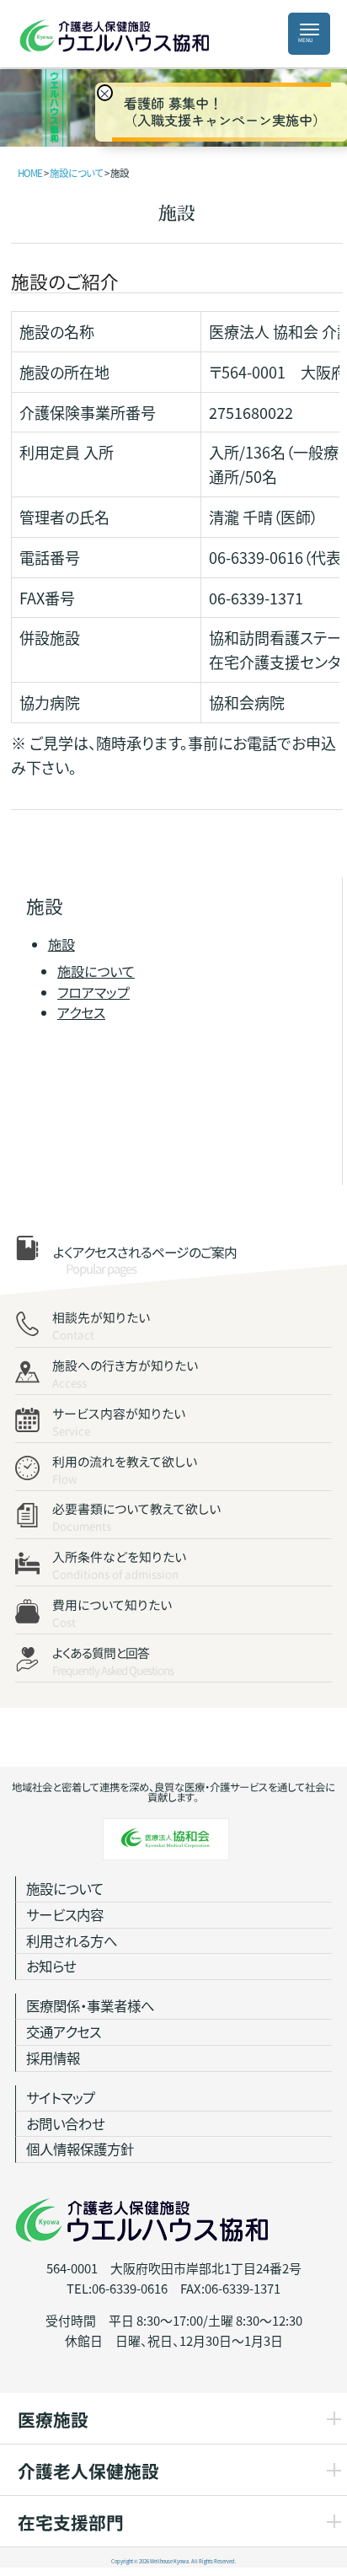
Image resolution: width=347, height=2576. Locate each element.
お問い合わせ (65, 2123)
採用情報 (53, 2058)
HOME (30, 173)
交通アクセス (64, 2031)
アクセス (81, 1012)
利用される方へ (72, 1940)
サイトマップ (61, 2097)
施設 (61, 944)
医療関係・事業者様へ (90, 2005)
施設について (96, 972)
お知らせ (51, 1966)
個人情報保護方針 (80, 2149)
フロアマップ (93, 992)
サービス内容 (65, 1914)
